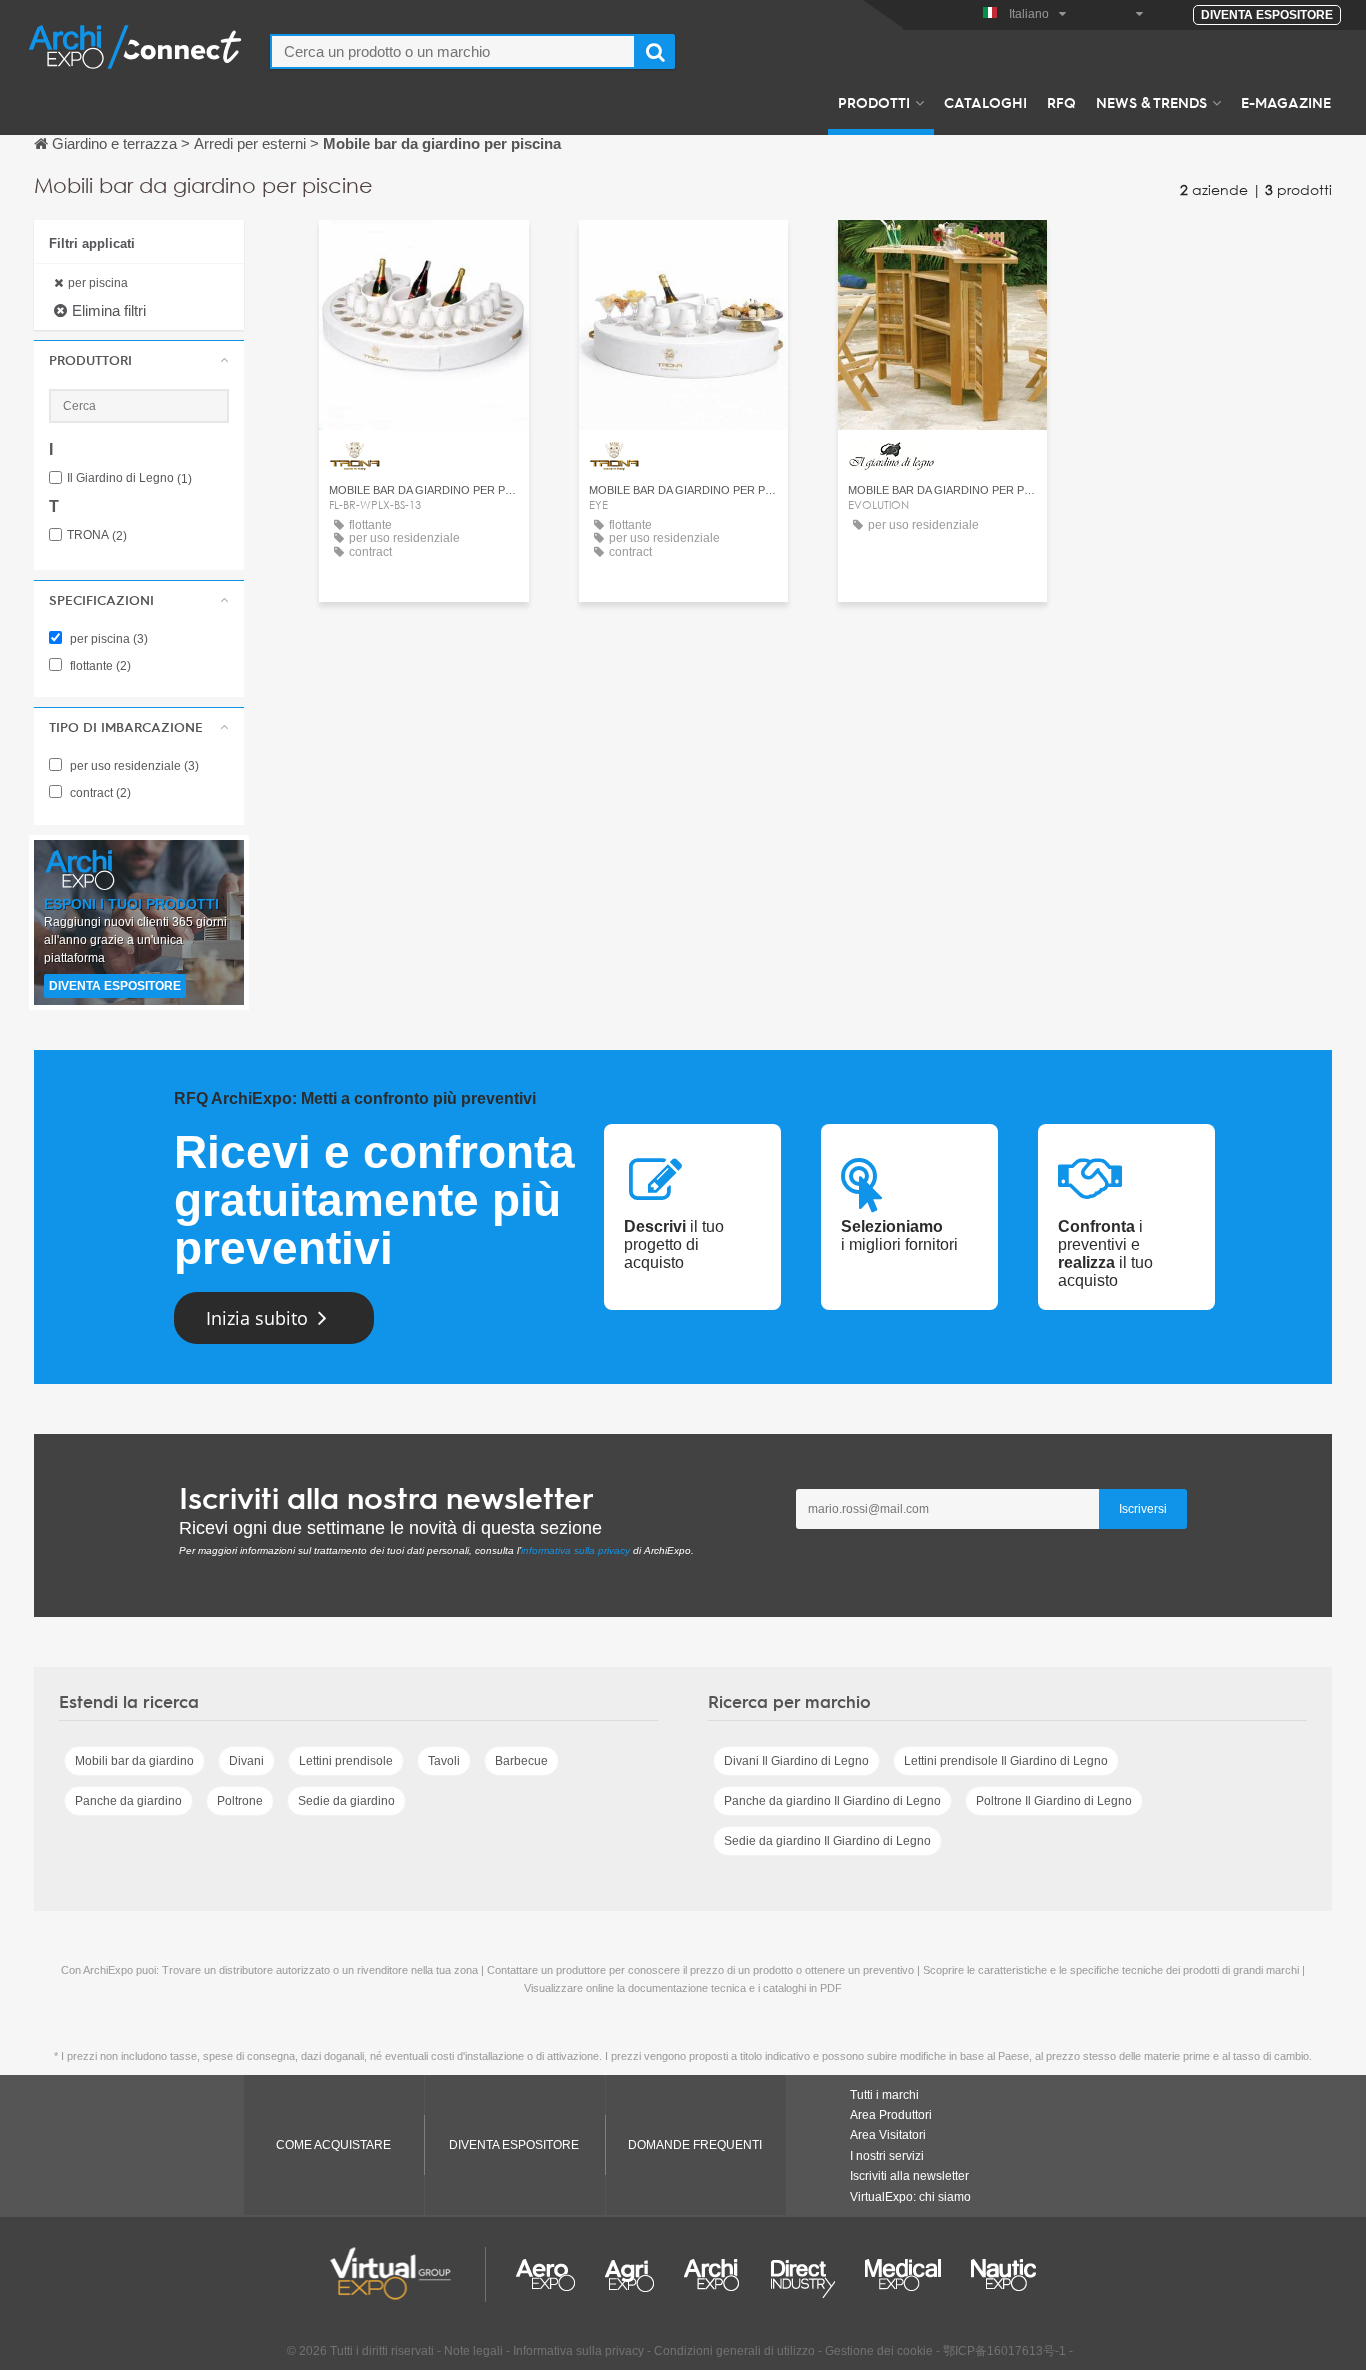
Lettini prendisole (346, 1761)
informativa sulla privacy (575, 1550)
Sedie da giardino (346, 1801)
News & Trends (1151, 102)
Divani (246, 1761)
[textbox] (453, 51)
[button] (139, 360)
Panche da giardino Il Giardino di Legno (832, 1801)
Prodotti (874, 102)
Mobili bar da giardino (134, 1761)
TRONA (97, 535)
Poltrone (240, 1801)
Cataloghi (985, 102)
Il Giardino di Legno (129, 478)
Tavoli (444, 1761)
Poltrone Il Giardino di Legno (1054, 1801)
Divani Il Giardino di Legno (796, 1761)
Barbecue (521, 1761)
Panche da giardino (128, 1801)
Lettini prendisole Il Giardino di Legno (1006, 1761)
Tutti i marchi (884, 2095)
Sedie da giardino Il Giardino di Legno (827, 1841)
